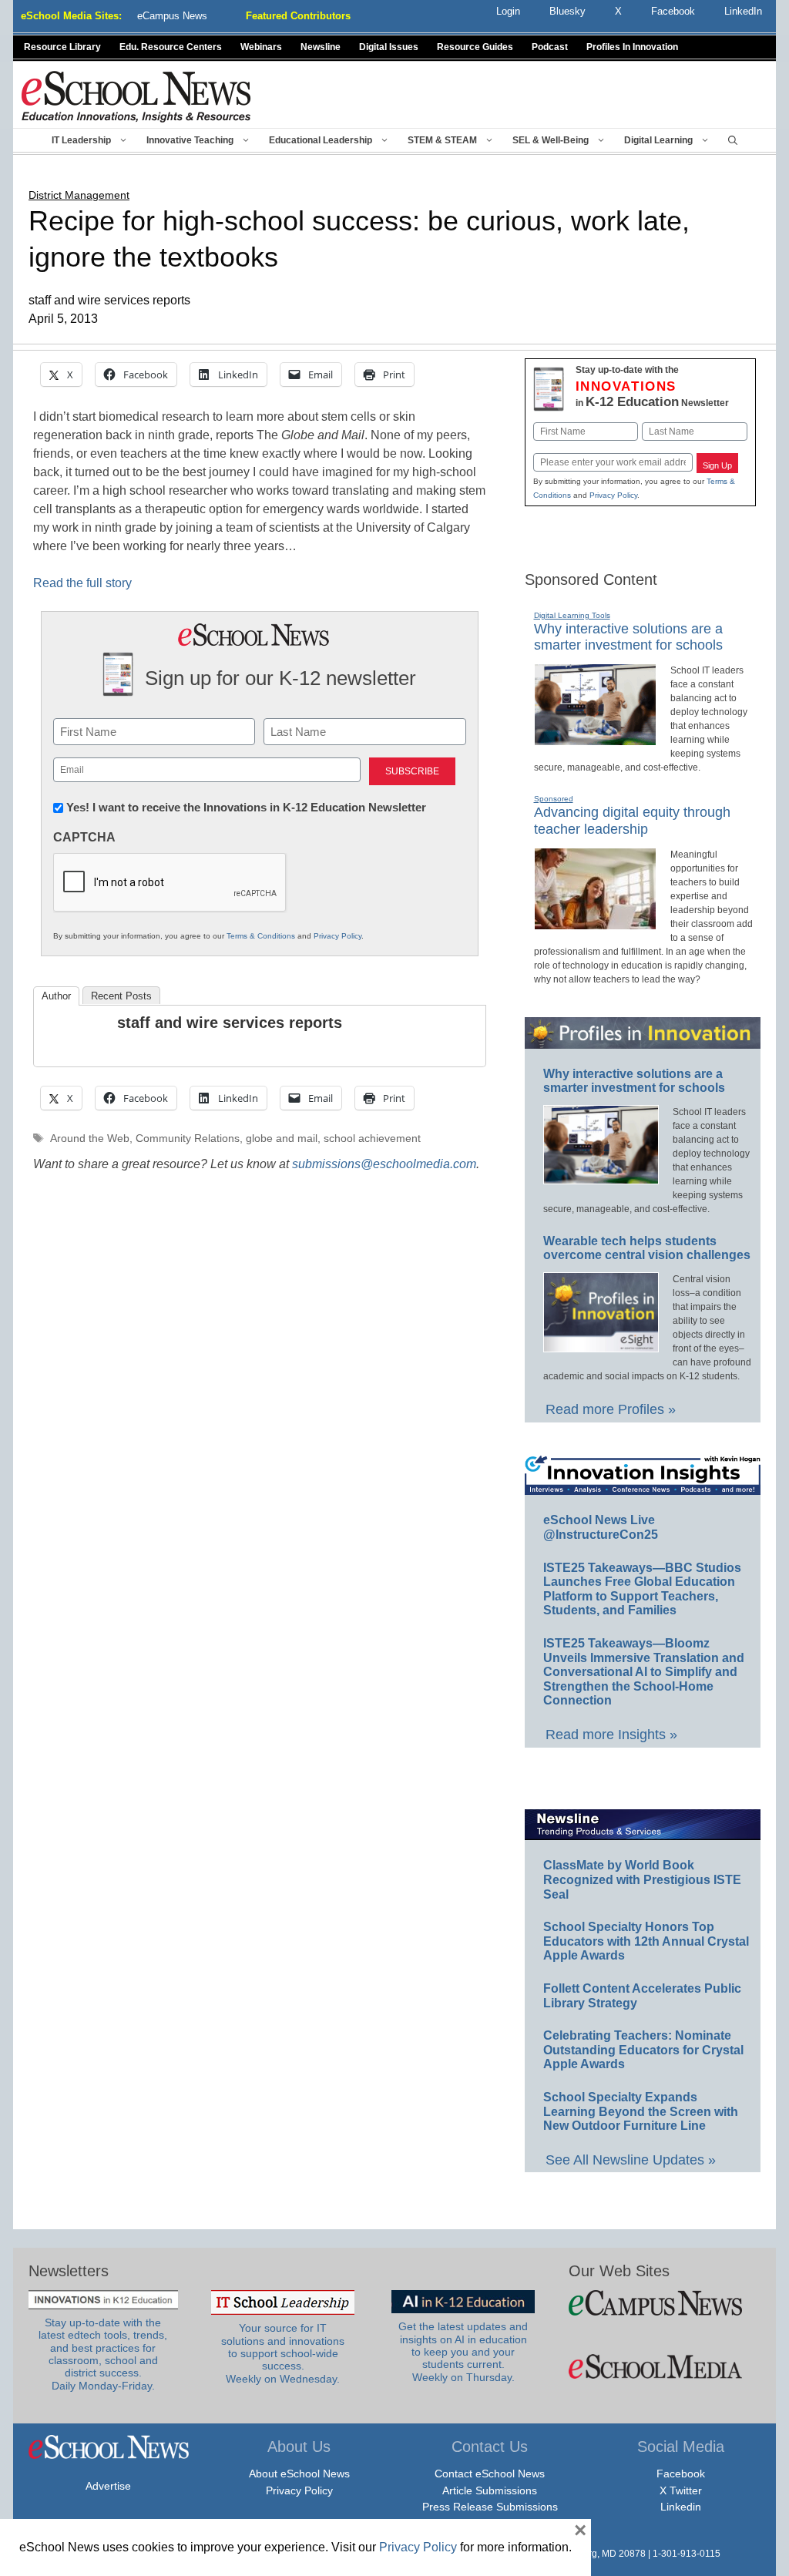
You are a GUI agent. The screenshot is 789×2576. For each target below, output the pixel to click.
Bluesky (567, 11)
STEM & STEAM (442, 140)
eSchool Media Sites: (71, 16)
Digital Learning (658, 140)
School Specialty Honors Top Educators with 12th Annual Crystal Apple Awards (646, 1941)
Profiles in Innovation (632, 47)
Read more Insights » (611, 1735)
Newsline (321, 47)
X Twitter (681, 2490)
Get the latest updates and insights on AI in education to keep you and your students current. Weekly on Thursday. (463, 2352)
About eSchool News (299, 2474)
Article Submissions (490, 2490)
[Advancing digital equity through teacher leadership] (595, 923)
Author (56, 996)
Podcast (550, 47)
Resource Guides (475, 47)
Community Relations (188, 1139)
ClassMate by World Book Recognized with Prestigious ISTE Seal (642, 1879)
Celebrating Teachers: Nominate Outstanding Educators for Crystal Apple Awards (643, 2050)
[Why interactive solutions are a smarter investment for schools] (595, 739)
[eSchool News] (136, 96)
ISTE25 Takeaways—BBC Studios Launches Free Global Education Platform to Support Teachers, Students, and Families (642, 1589)
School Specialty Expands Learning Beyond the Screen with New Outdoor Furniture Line (641, 2111)
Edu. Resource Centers (171, 47)
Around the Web (90, 1139)
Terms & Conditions (261, 936)
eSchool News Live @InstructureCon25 (601, 1527)
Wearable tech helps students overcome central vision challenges (647, 1248)
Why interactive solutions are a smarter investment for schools (628, 637)
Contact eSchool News (490, 2474)
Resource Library (62, 47)
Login (508, 11)
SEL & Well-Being (551, 140)
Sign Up (717, 465)
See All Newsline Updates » (631, 2160)
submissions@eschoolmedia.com (384, 1164)
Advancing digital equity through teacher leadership (632, 821)
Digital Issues (389, 47)
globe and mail (282, 1139)
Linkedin (681, 2507)
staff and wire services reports (230, 1023)
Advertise (108, 2486)
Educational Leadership (321, 140)
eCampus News (172, 16)
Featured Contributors (298, 16)
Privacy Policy (337, 936)
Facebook (681, 2474)
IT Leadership (81, 140)
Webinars (261, 47)
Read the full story (82, 583)
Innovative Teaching (190, 140)
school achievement (372, 1139)
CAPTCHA (84, 837)
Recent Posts (121, 996)
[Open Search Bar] (733, 140)
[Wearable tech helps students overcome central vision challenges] (601, 1345)
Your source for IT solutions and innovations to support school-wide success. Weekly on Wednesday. (283, 2353)
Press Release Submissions (490, 2507)
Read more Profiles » (611, 1409)
